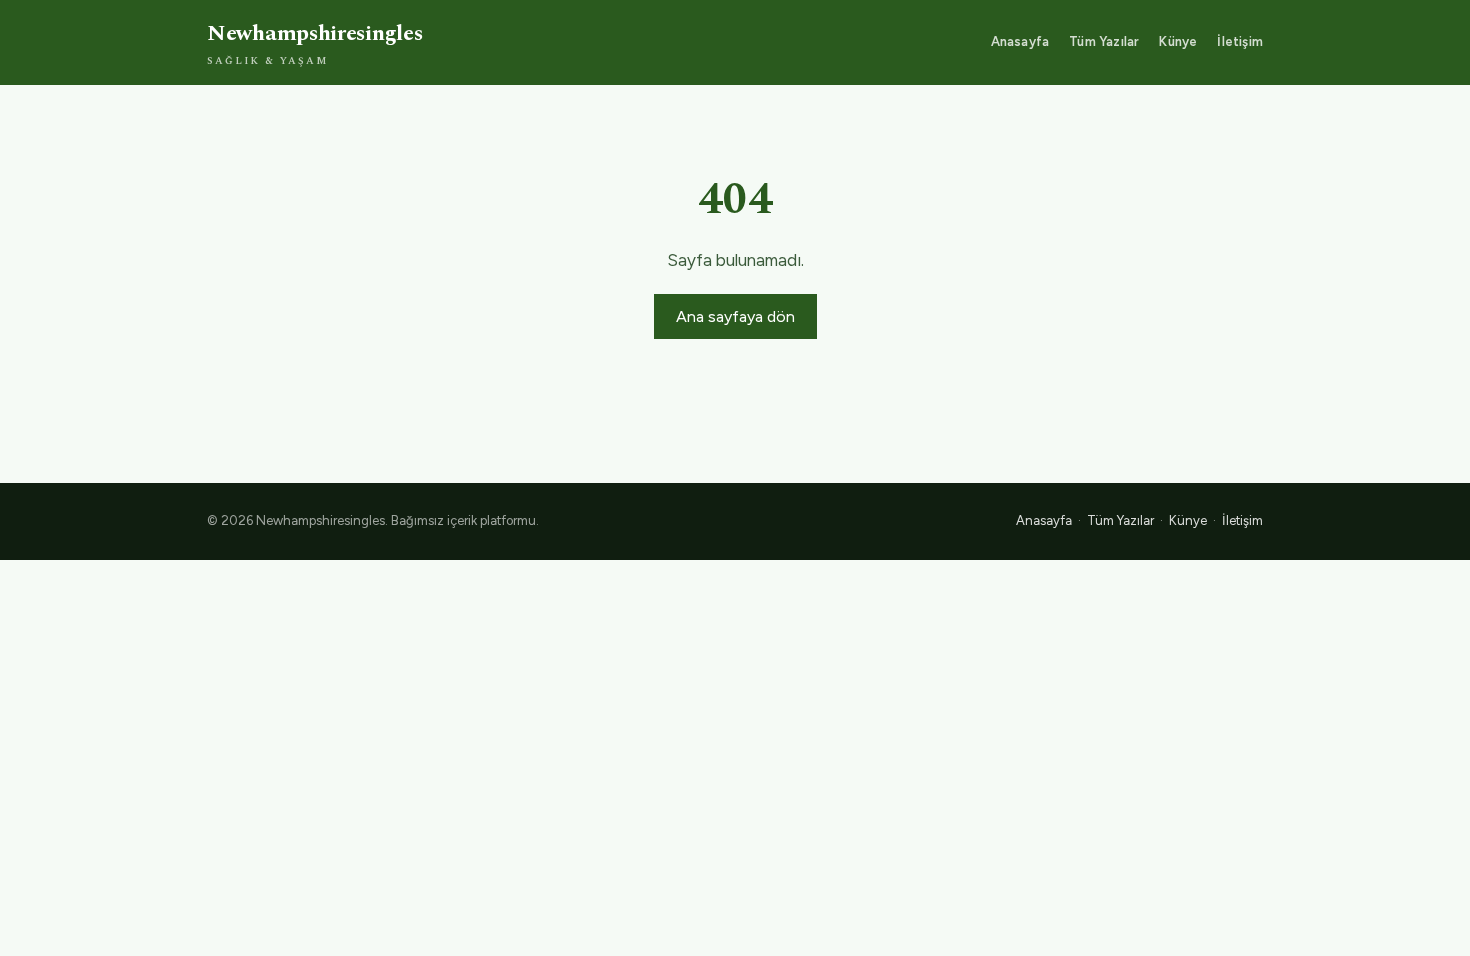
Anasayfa (1020, 41)
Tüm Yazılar (1104, 41)
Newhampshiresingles (314, 43)
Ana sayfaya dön (735, 316)
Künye (1178, 41)
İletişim (1240, 41)
